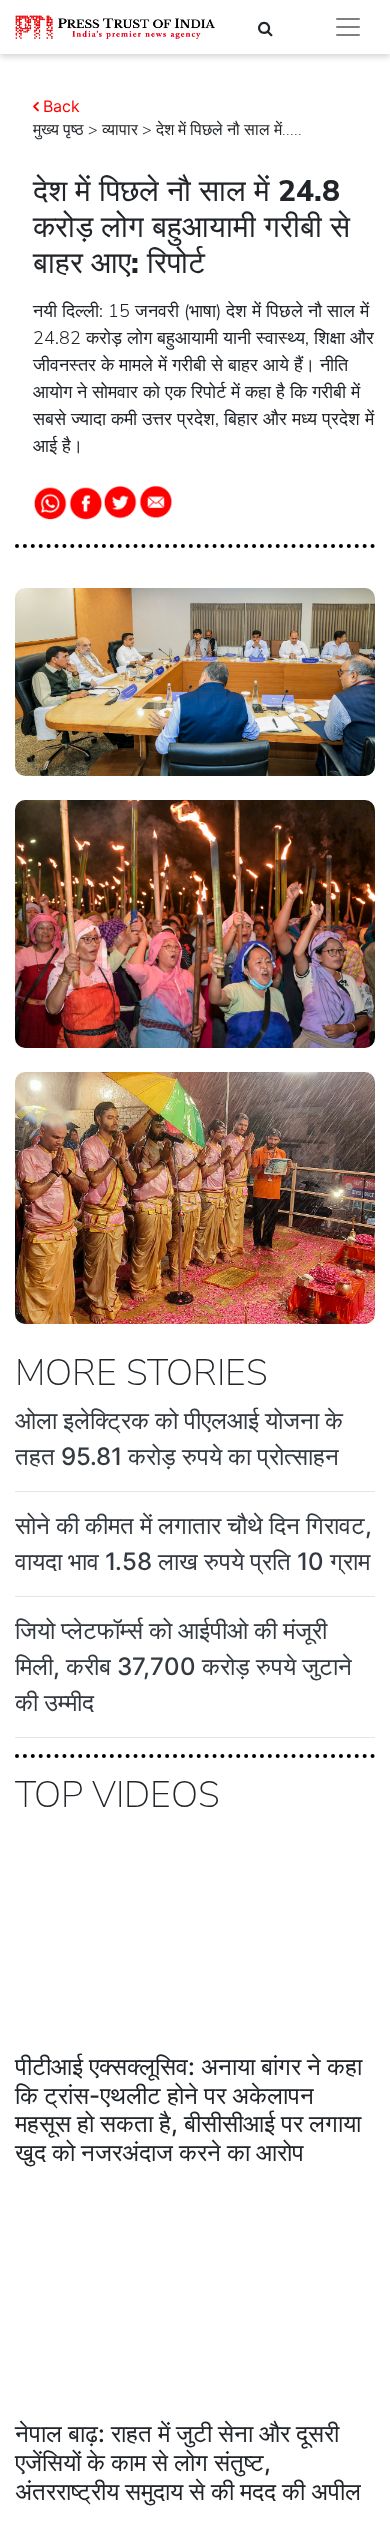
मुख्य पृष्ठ (58, 130)
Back (61, 106)
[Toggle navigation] (348, 27)
